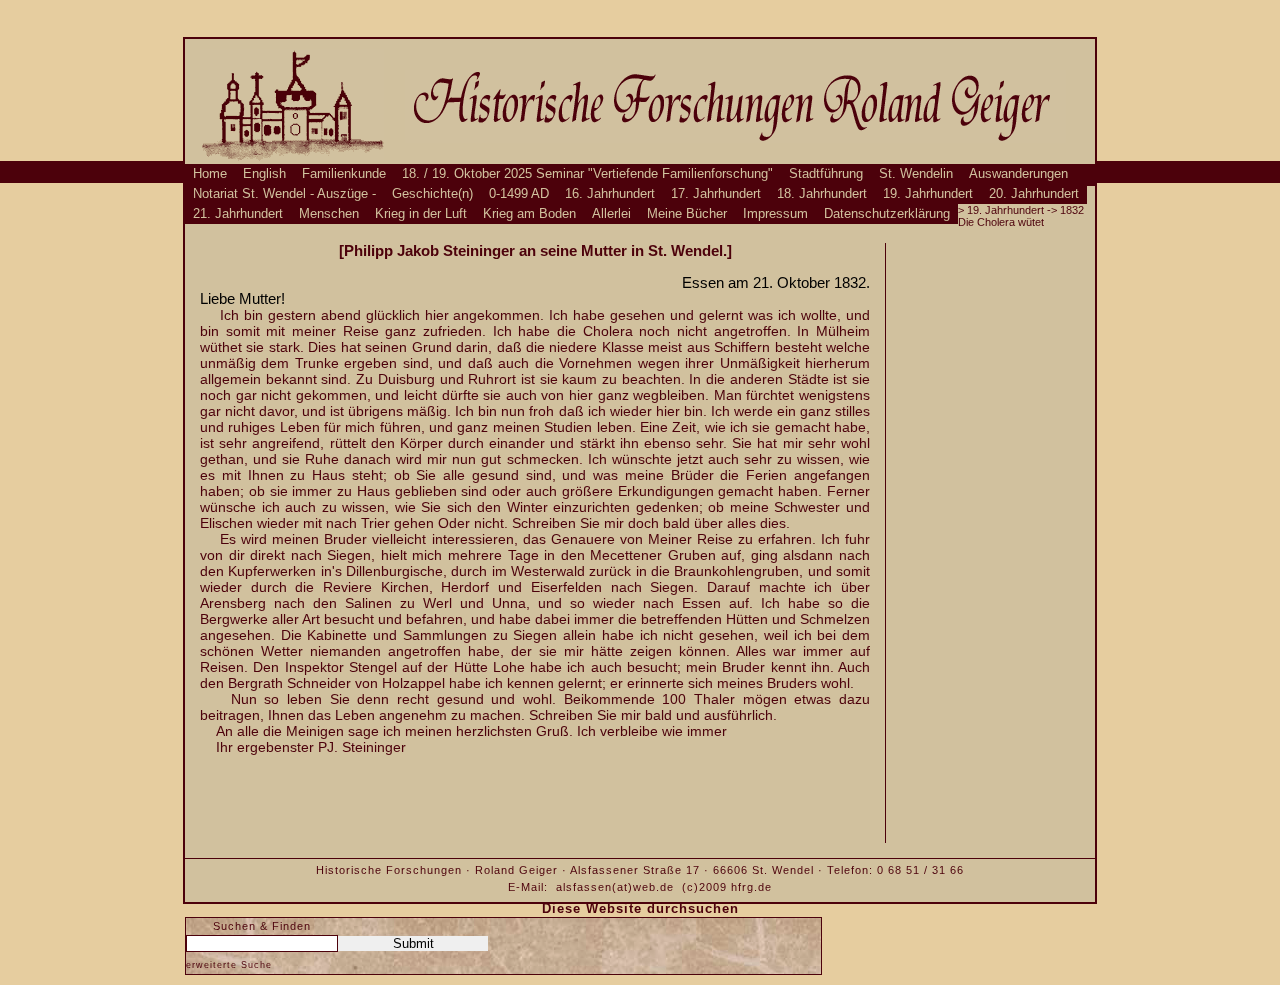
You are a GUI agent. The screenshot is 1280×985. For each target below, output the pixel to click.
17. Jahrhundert (716, 194)
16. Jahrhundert (610, 194)
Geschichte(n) (432, 194)
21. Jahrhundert (238, 214)
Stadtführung (826, 174)
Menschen (329, 214)
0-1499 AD (519, 194)
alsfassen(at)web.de (615, 887)
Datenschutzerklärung (887, 214)
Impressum (775, 214)
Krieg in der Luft (421, 214)
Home (210, 174)
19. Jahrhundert (928, 194)
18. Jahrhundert (822, 194)
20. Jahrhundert (1034, 194)
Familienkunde (344, 174)
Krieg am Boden (529, 214)
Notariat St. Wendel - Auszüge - (284, 194)
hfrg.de (751, 887)
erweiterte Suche (229, 965)
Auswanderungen (1018, 174)
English (264, 174)
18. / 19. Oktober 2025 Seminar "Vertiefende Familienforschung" (587, 174)
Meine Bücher (687, 214)
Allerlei (611, 214)
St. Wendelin (916, 174)
